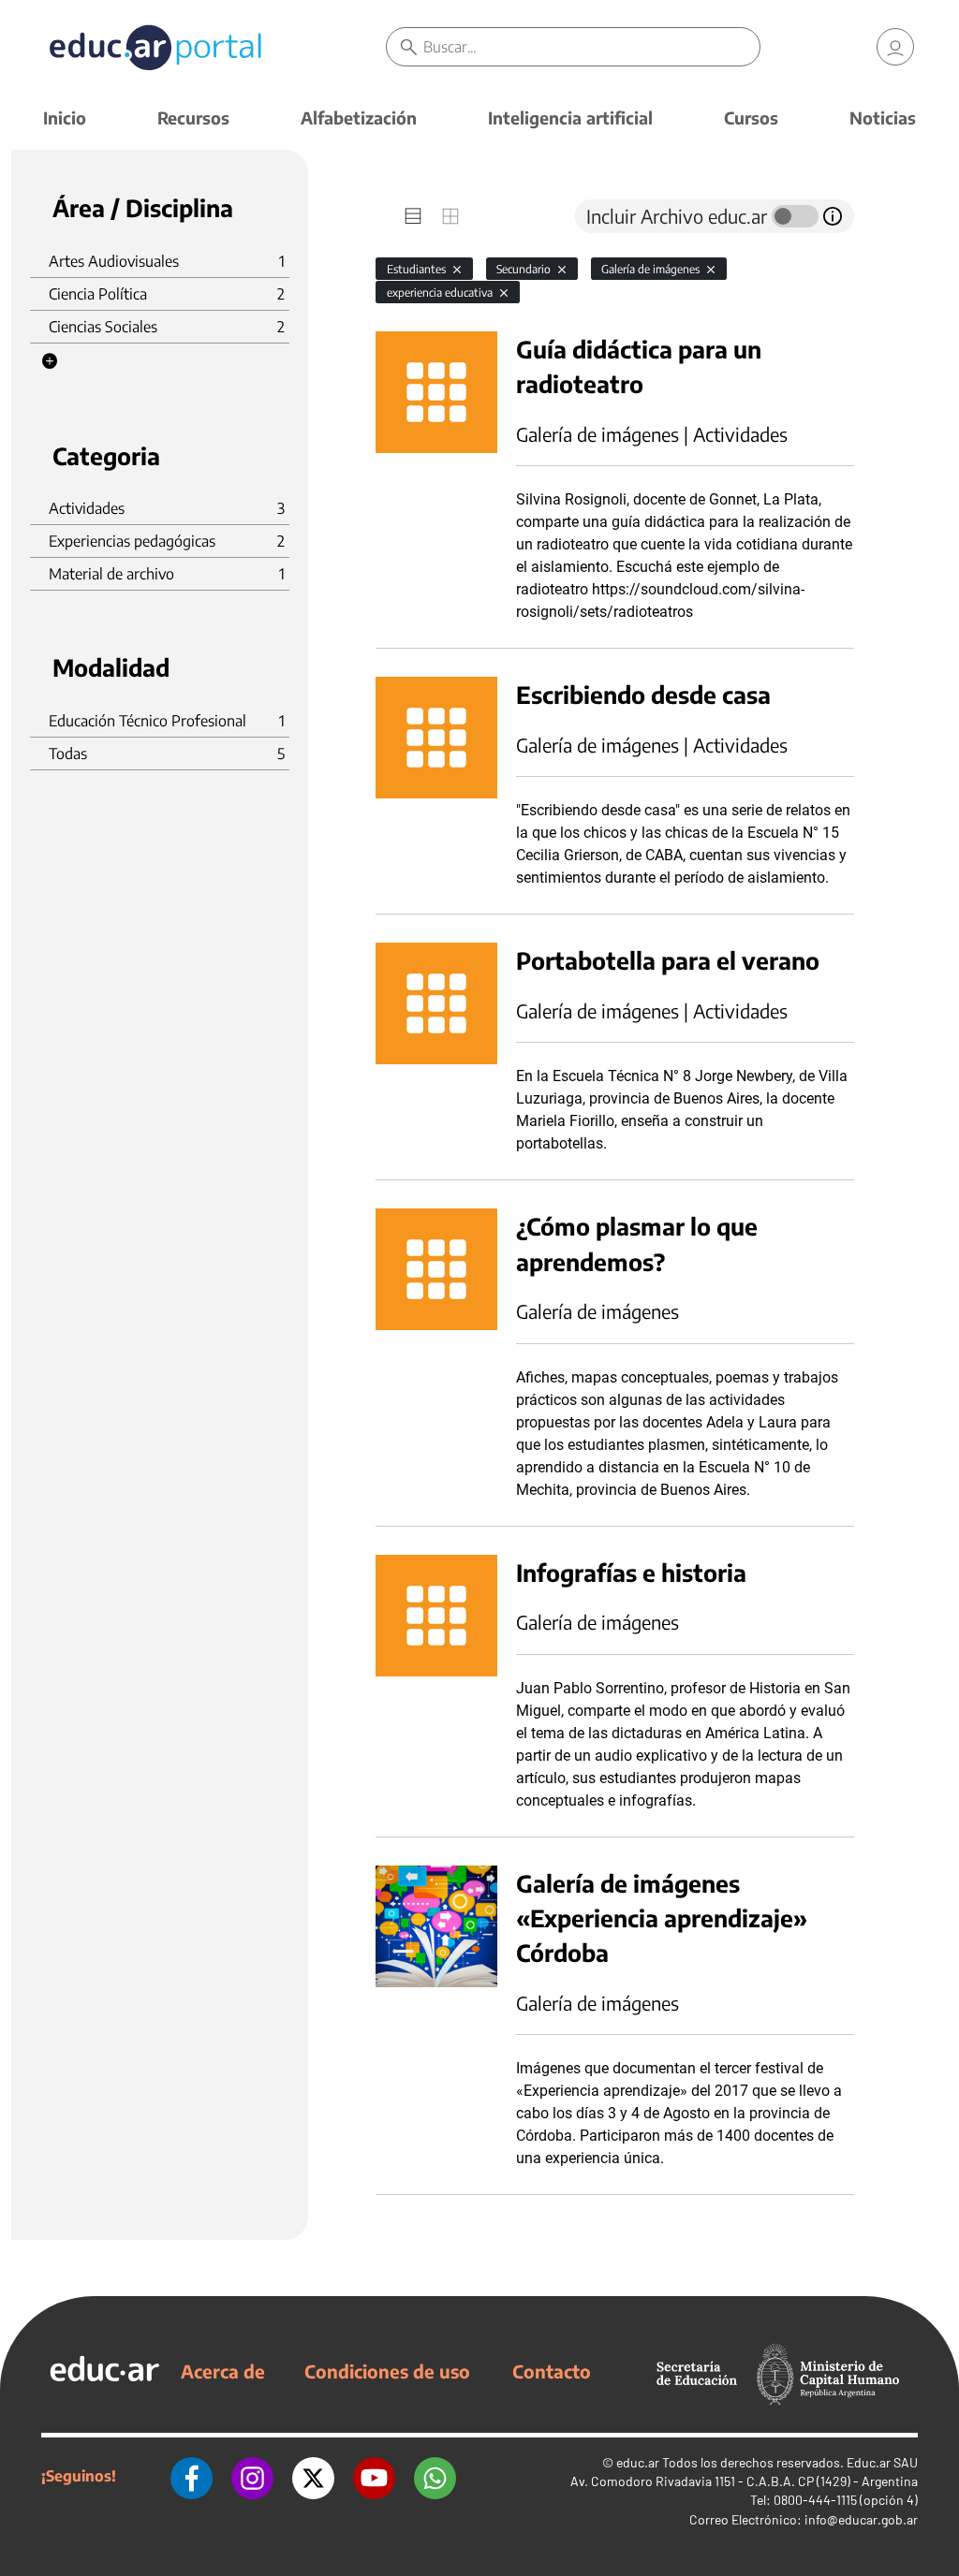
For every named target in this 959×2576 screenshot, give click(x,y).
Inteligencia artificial (570, 117)
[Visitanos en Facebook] (192, 2476)
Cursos (751, 117)
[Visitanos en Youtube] (374, 2476)
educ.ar (638, 2462)
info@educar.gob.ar (861, 2519)
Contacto (552, 2371)
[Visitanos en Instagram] (252, 2476)
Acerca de (223, 2371)
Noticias (883, 117)
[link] (895, 47)
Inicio (65, 117)
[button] (50, 361)
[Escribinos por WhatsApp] (435, 2476)
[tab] (413, 216)
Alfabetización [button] (359, 117)
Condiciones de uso (387, 2371)
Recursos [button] (193, 117)
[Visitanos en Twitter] (313, 2476)
